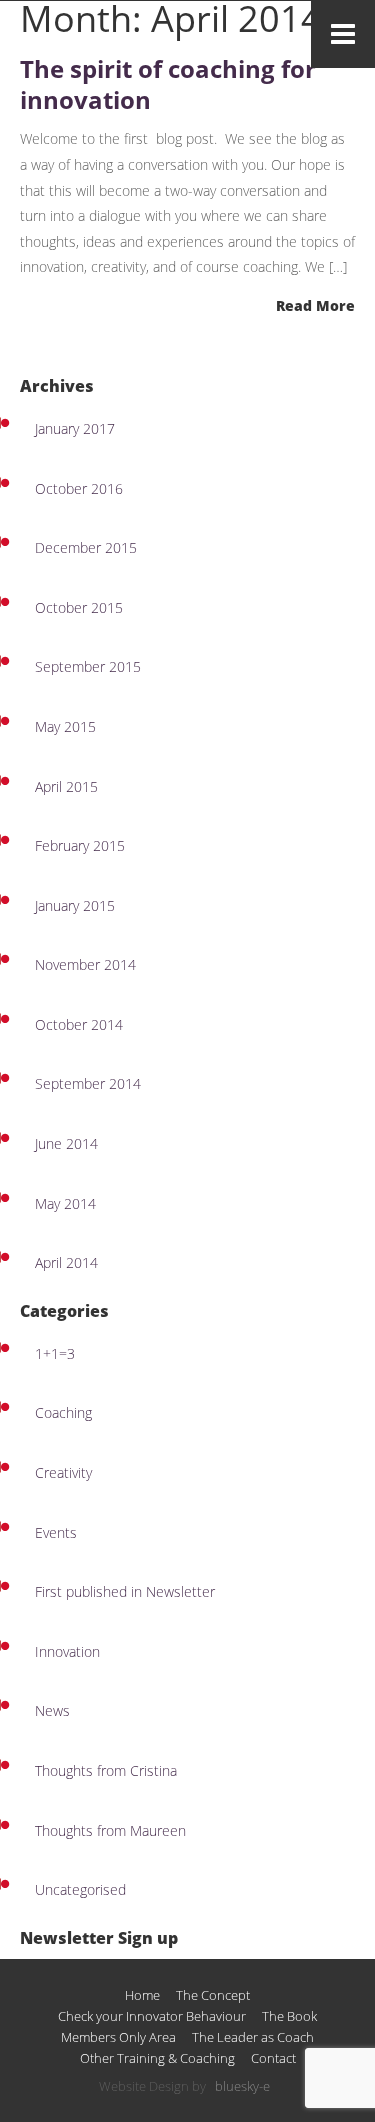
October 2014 (79, 1024)
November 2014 (85, 964)
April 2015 (66, 786)
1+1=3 (55, 1353)
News (52, 1710)
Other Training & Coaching (157, 2059)
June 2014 (66, 1143)
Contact (273, 2059)
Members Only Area (118, 2038)
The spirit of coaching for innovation (168, 84)
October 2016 (79, 488)
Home (142, 1996)
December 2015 (86, 547)
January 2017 (75, 428)
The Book (289, 2017)
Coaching (63, 1412)
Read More (315, 305)
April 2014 (66, 1262)
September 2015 (88, 666)
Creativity (63, 1472)
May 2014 (65, 1203)
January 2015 (75, 905)
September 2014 (88, 1083)
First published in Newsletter (125, 1591)
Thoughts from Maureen (110, 1830)
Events (56, 1532)
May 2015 (65, 726)
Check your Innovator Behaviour (152, 2017)
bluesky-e (242, 2086)
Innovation (67, 1651)
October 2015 (79, 607)
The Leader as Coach (253, 2038)
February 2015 (80, 845)
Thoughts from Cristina (106, 1770)
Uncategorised (80, 1889)
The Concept (213, 1996)
